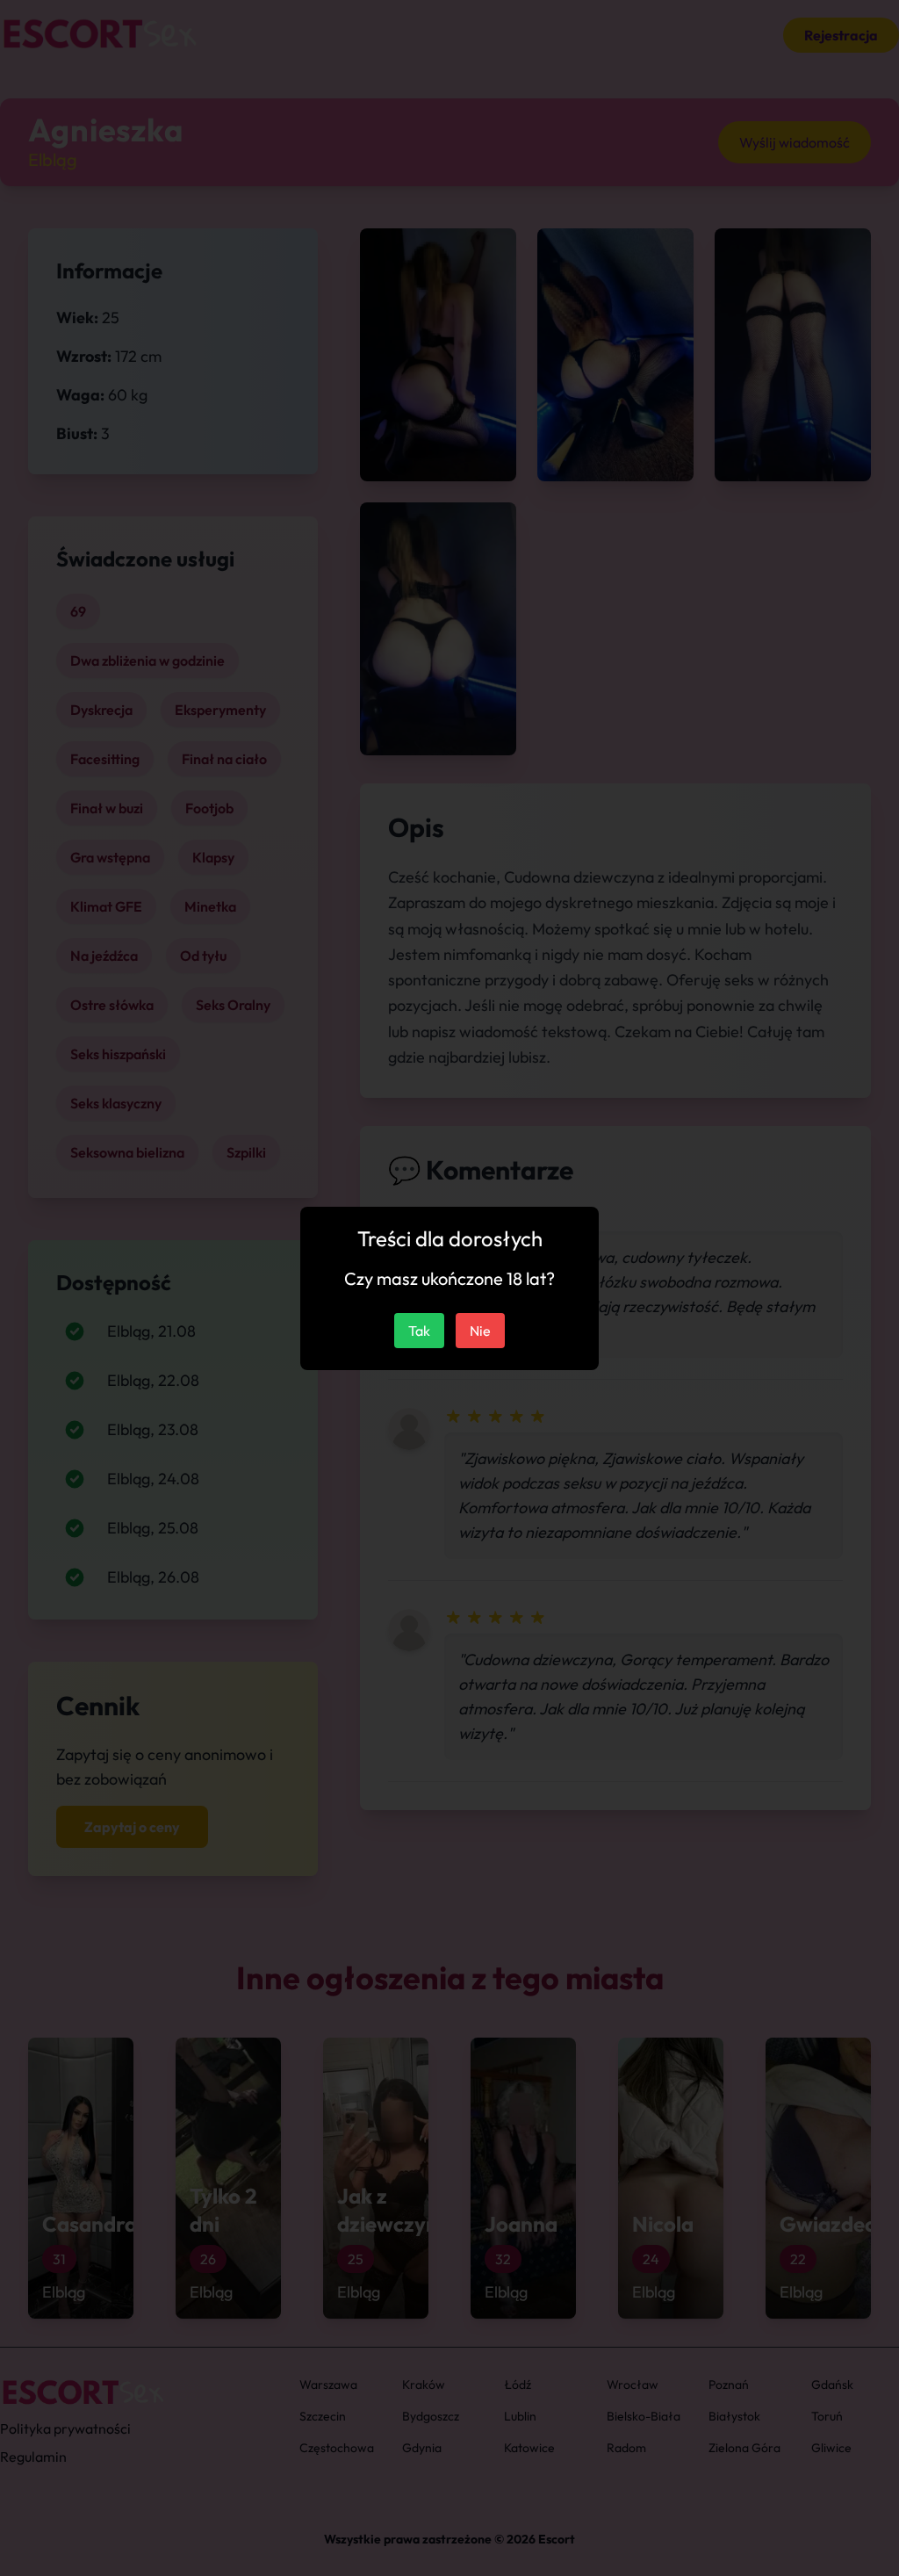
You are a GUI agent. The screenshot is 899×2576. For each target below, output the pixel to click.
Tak (419, 1331)
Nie (480, 1331)
